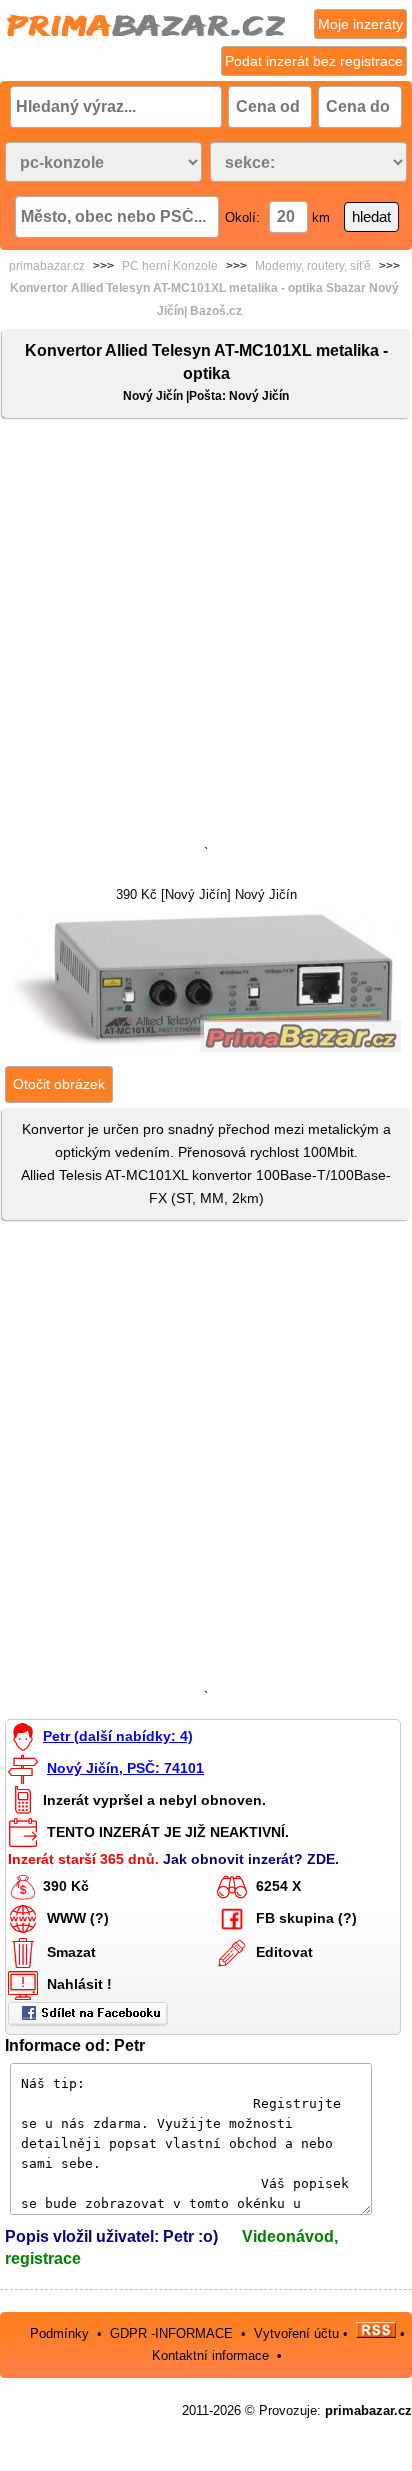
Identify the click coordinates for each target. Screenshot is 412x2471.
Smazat (71, 1952)
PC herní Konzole (170, 266)
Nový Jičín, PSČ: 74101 (125, 1768)
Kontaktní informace (210, 2355)
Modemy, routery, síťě (313, 266)
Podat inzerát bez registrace (314, 61)
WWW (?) (78, 1918)
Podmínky (59, 2333)
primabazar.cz (47, 266)
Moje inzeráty (360, 24)
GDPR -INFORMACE (173, 2333)
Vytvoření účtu (296, 2333)
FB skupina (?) (306, 1918)
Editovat (284, 1952)
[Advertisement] (206, 636)
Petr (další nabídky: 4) (118, 1736)
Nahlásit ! (79, 1984)
